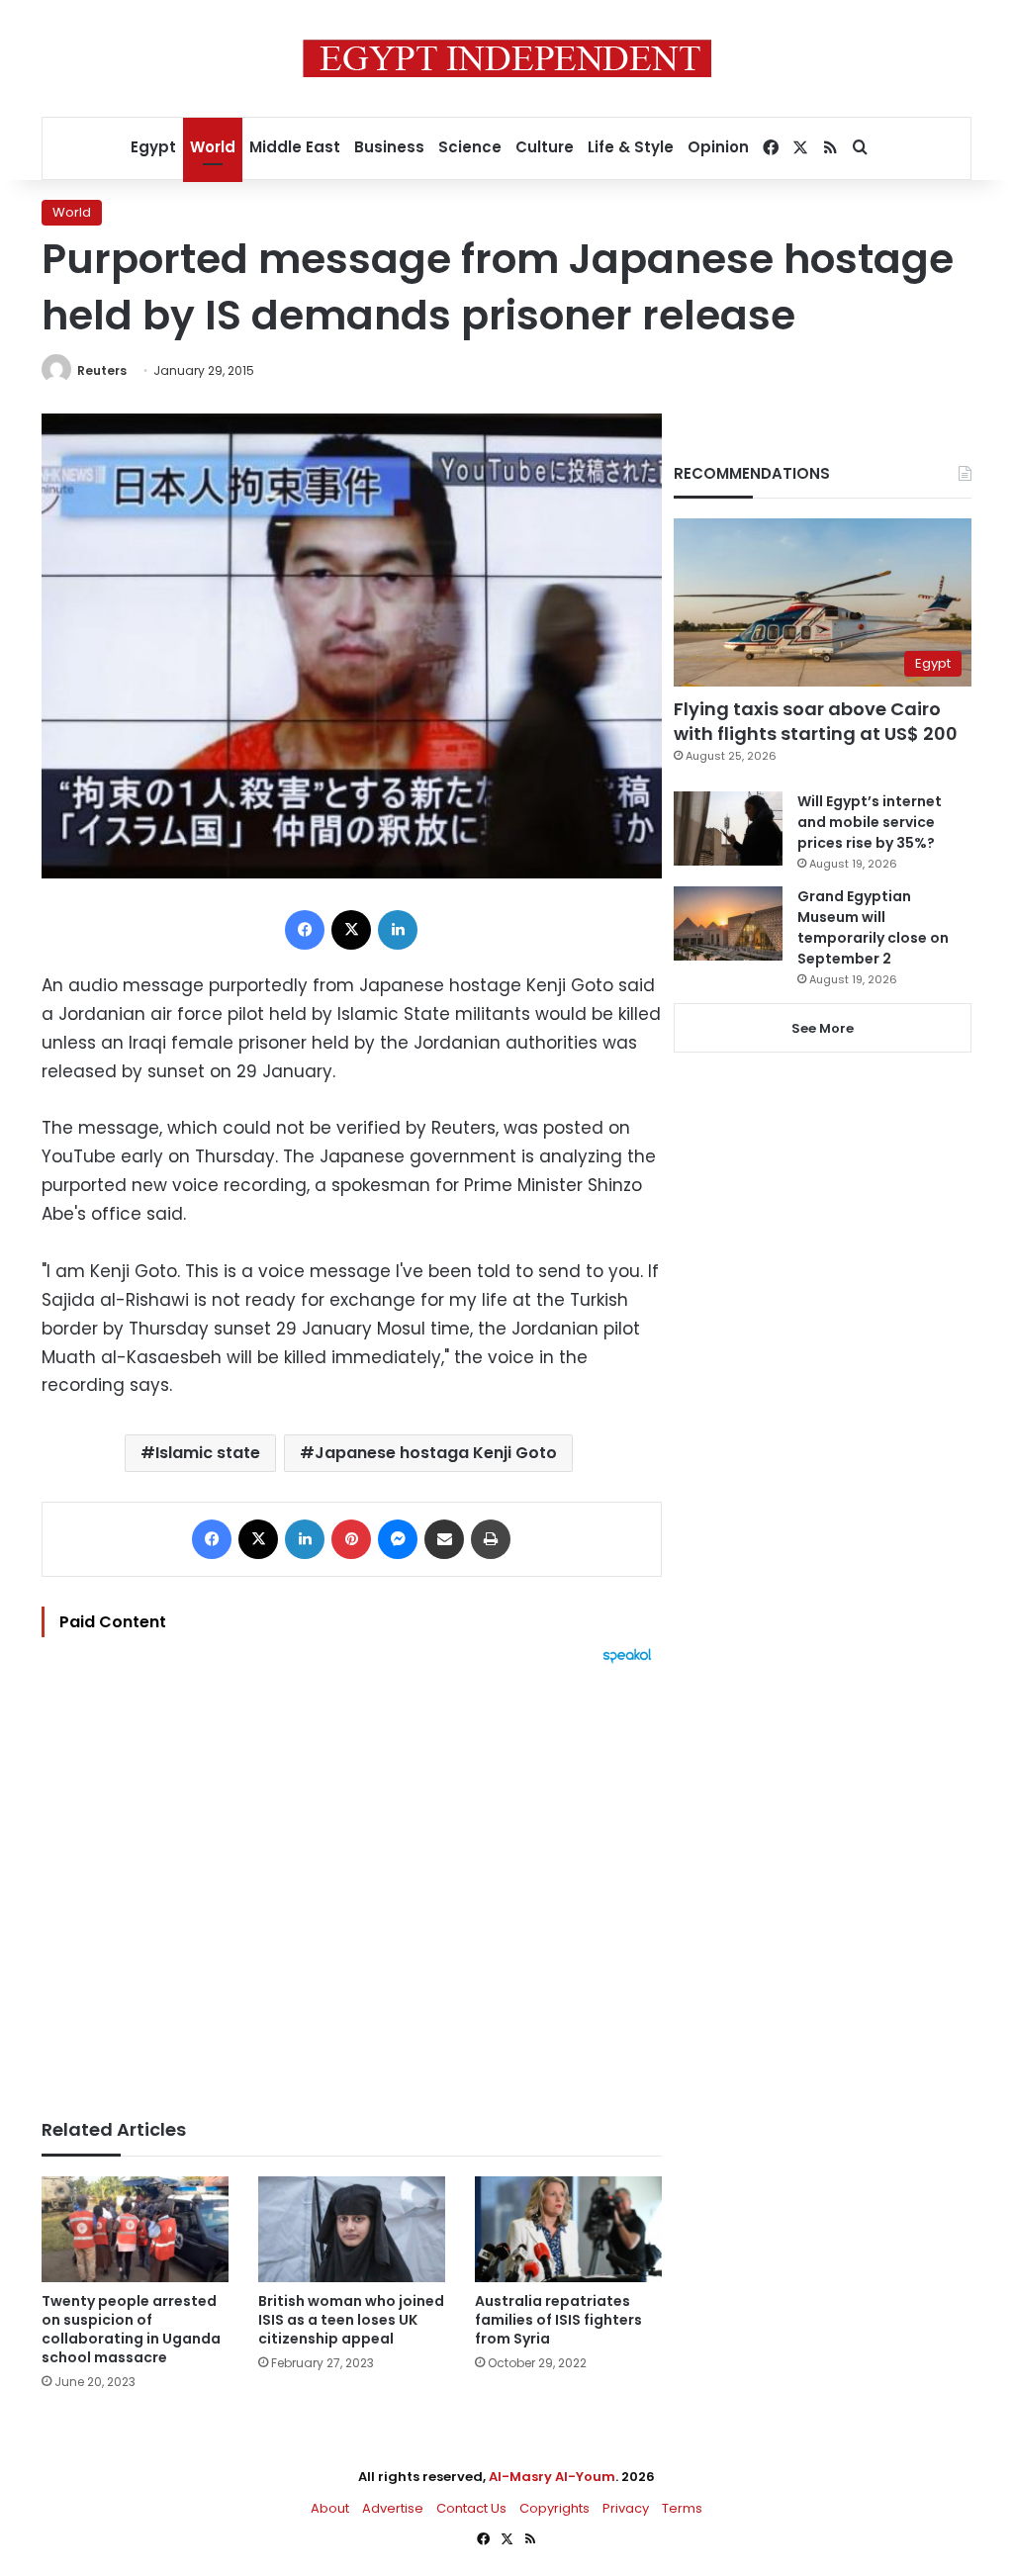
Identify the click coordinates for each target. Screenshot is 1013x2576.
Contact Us (471, 2508)
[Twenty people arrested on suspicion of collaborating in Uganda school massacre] (135, 2229)
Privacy (626, 2508)
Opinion (718, 147)
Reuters (102, 370)
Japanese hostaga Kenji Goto (436, 1453)
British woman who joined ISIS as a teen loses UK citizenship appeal (351, 2320)
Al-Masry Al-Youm (552, 2477)
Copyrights (554, 2508)
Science (470, 147)
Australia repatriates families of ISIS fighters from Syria (558, 2320)
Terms (682, 2508)
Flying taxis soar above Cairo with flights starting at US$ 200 (816, 721)
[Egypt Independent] (507, 58)
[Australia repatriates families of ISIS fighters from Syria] (568, 2229)
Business (389, 147)
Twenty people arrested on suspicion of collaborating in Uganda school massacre (131, 2329)
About (330, 2508)
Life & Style (631, 147)
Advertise (393, 2508)
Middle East (295, 147)
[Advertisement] (352, 1882)
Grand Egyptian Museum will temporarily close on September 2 (873, 927)
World (213, 147)
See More (823, 1028)
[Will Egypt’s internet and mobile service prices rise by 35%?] (728, 828)
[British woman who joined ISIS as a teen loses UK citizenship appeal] (352, 2229)
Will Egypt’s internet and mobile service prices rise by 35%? (870, 822)
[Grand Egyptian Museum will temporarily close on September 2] (728, 923)
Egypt (153, 147)
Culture (545, 147)
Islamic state (208, 1453)
